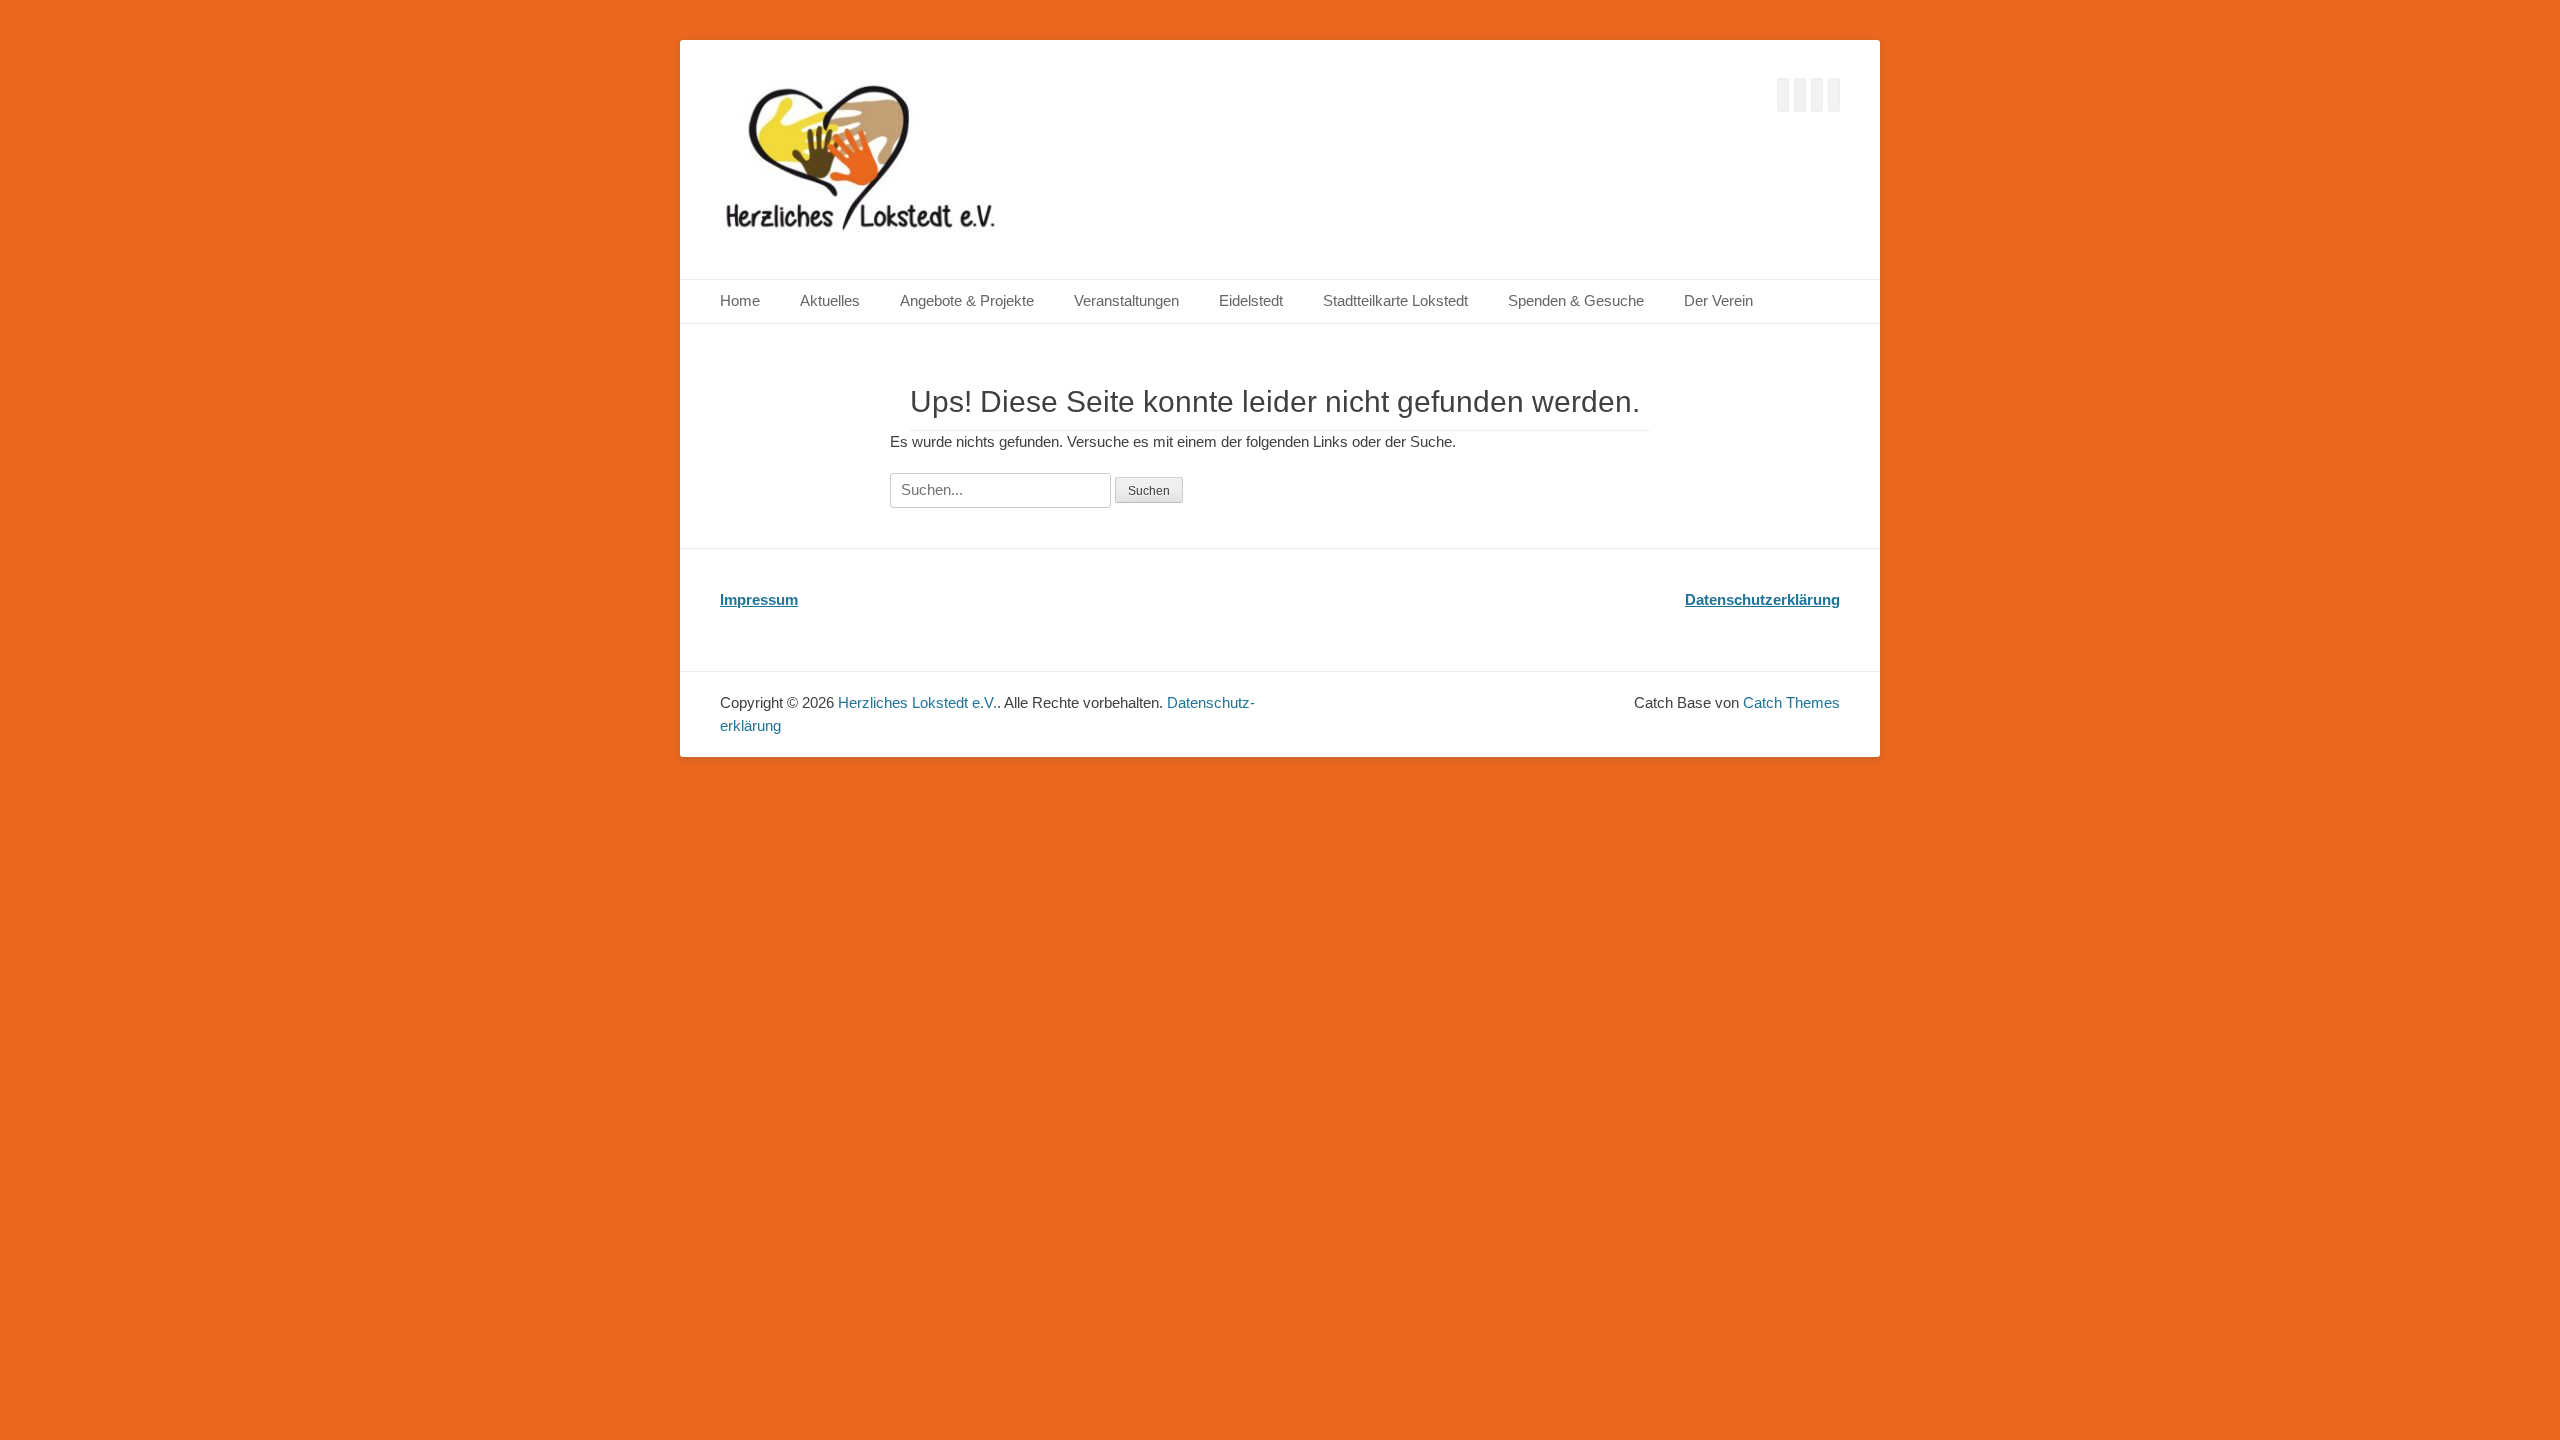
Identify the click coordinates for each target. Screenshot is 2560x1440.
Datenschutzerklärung (1762, 599)
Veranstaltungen (1126, 300)
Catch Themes (1791, 702)
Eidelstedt (1251, 300)
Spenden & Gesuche (1576, 300)
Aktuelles (830, 300)
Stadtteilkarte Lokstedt (1395, 300)
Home (740, 300)
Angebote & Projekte (967, 300)
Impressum (759, 599)
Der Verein (1718, 300)
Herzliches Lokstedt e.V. (917, 702)
